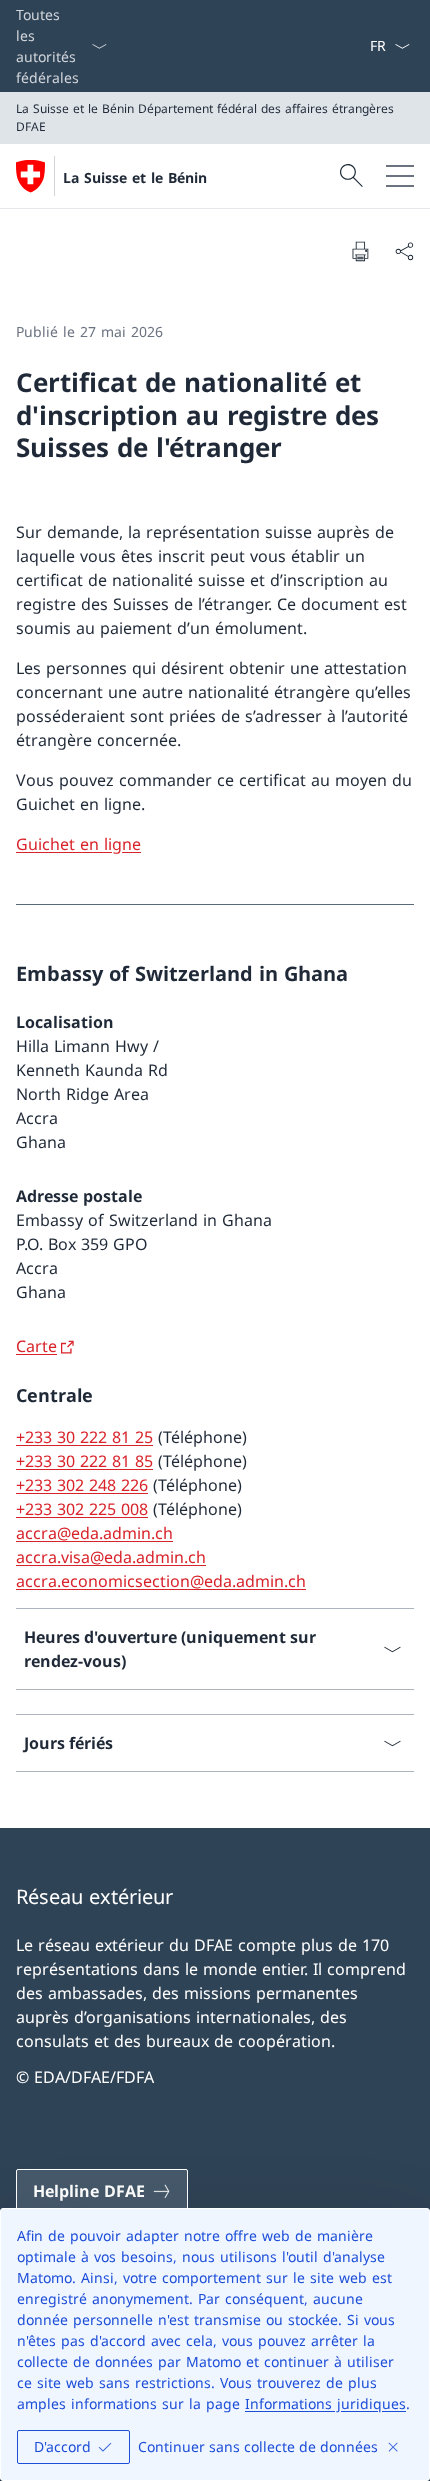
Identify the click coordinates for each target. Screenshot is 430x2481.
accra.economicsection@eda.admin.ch (161, 1581)
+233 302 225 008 (82, 1509)
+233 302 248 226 (82, 1485)
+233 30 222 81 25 (84, 1437)
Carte (36, 1346)
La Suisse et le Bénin (135, 177)
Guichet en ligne (78, 844)
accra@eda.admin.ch (94, 1533)
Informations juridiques (325, 2403)
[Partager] (404, 251)
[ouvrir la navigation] (400, 176)
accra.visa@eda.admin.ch (111, 1557)
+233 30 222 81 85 (84, 1461)
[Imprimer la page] (360, 251)
